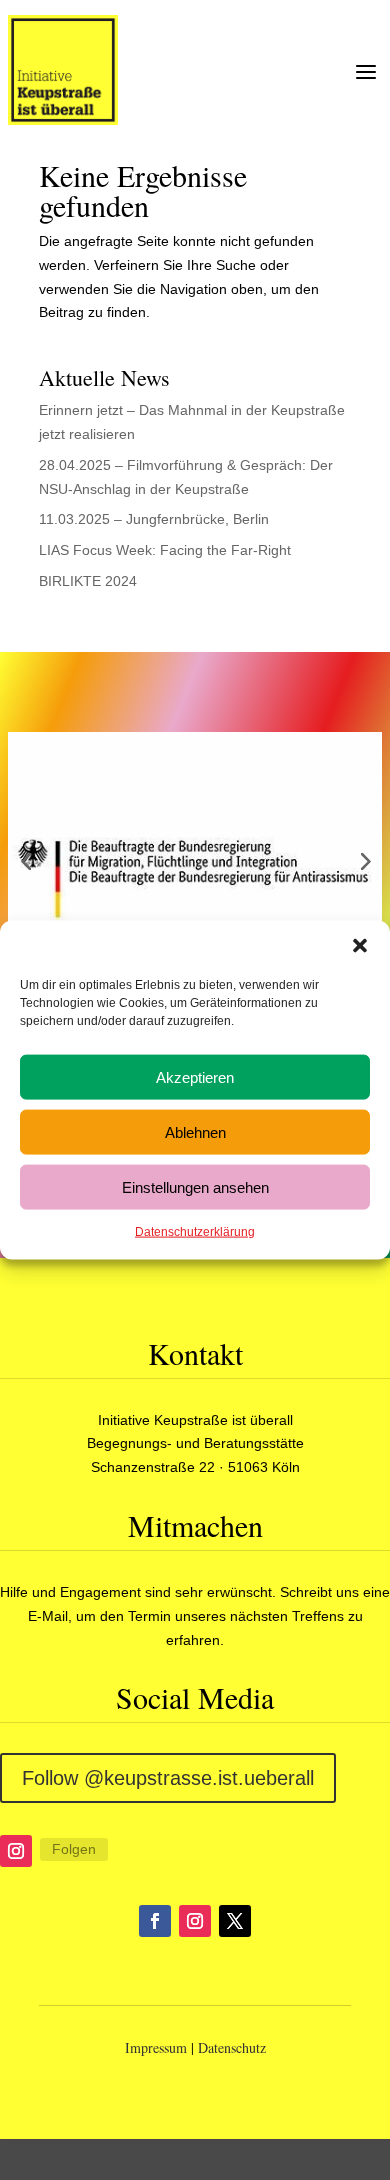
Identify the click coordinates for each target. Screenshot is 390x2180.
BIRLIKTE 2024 (88, 581)
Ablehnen (195, 1131)
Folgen (74, 1849)
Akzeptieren (195, 1076)
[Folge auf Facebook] (155, 1921)
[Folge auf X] (235, 1921)
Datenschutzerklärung (195, 1232)
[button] (360, 946)
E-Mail (48, 1616)
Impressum (156, 2047)
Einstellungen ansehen (195, 1186)
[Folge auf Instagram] (16, 1851)
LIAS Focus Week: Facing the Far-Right (165, 550)
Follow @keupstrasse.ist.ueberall (168, 1778)
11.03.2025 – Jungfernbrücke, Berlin (154, 519)
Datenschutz (232, 2047)
